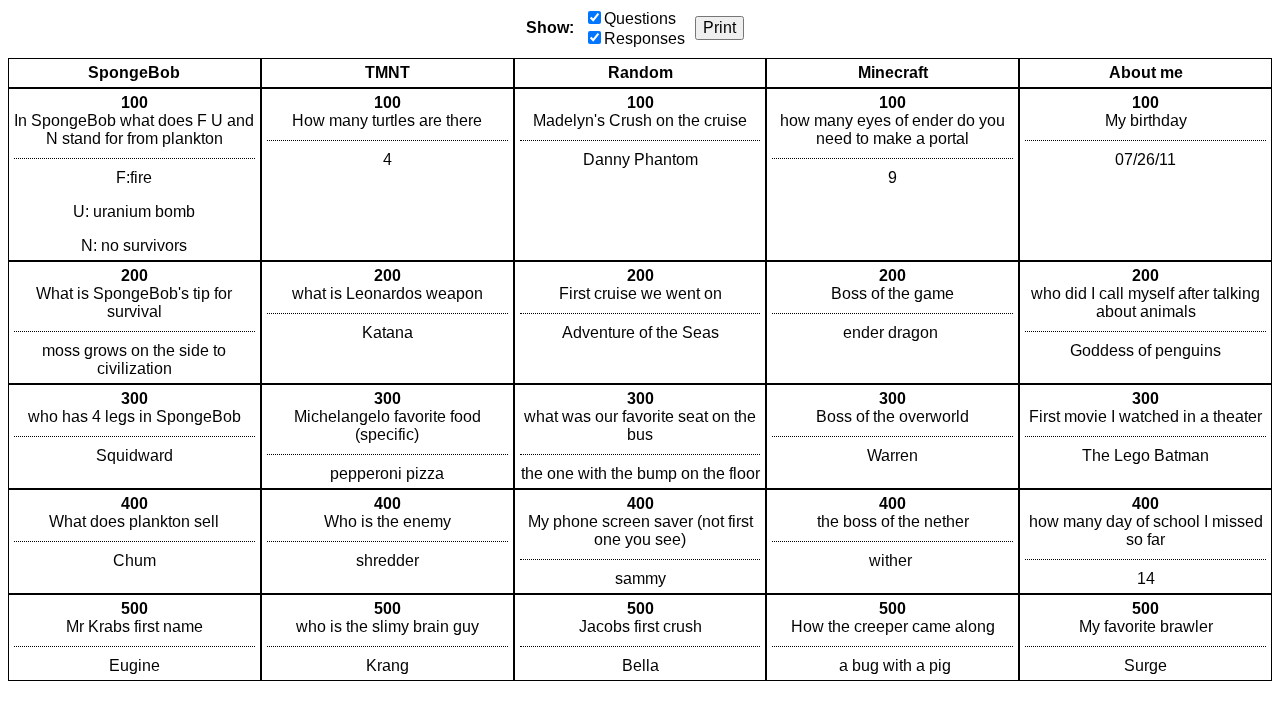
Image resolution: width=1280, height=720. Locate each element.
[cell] (134, 174)
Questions (640, 18)
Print (719, 27)
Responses (644, 38)
